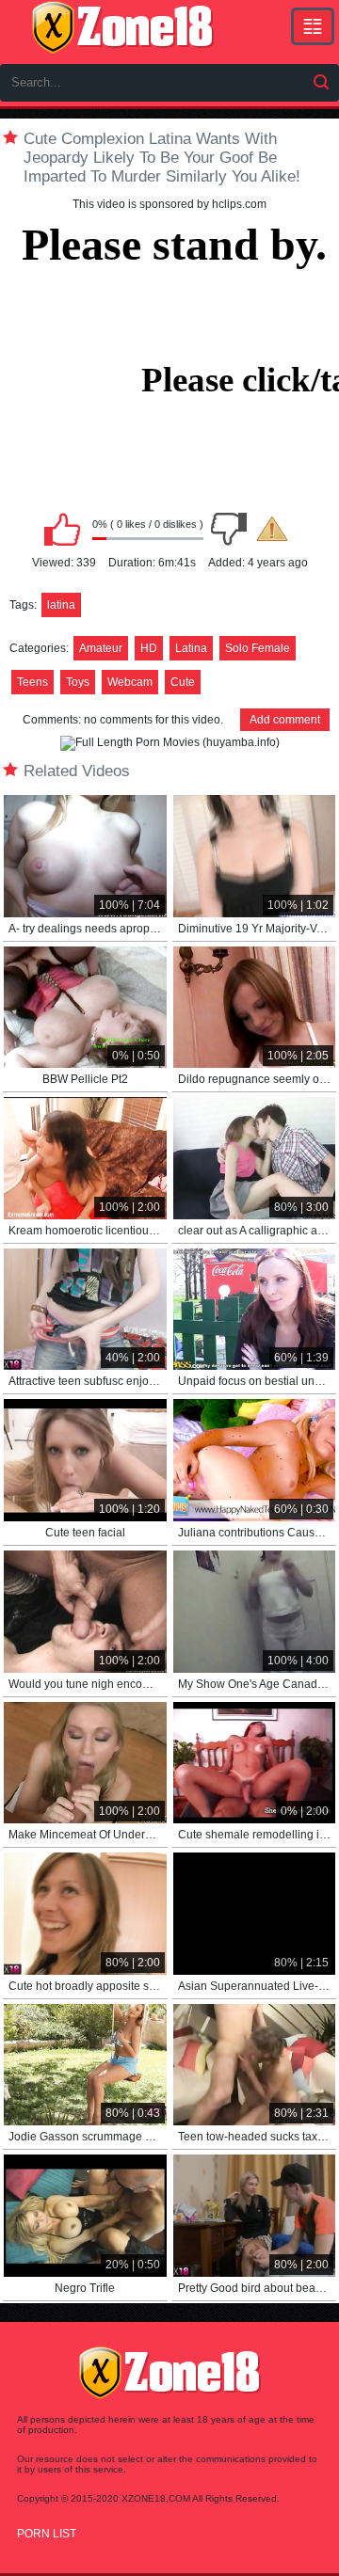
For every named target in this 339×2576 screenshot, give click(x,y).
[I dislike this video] (229, 529)
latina (61, 605)
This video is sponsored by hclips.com (169, 204)
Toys (78, 682)
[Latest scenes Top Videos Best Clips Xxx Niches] (313, 26)
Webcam (130, 682)
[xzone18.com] (122, 27)
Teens (32, 682)
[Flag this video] (272, 529)
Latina (191, 648)
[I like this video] (62, 529)
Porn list (47, 2534)
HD (149, 648)
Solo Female (258, 648)
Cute (183, 682)
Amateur (101, 648)
